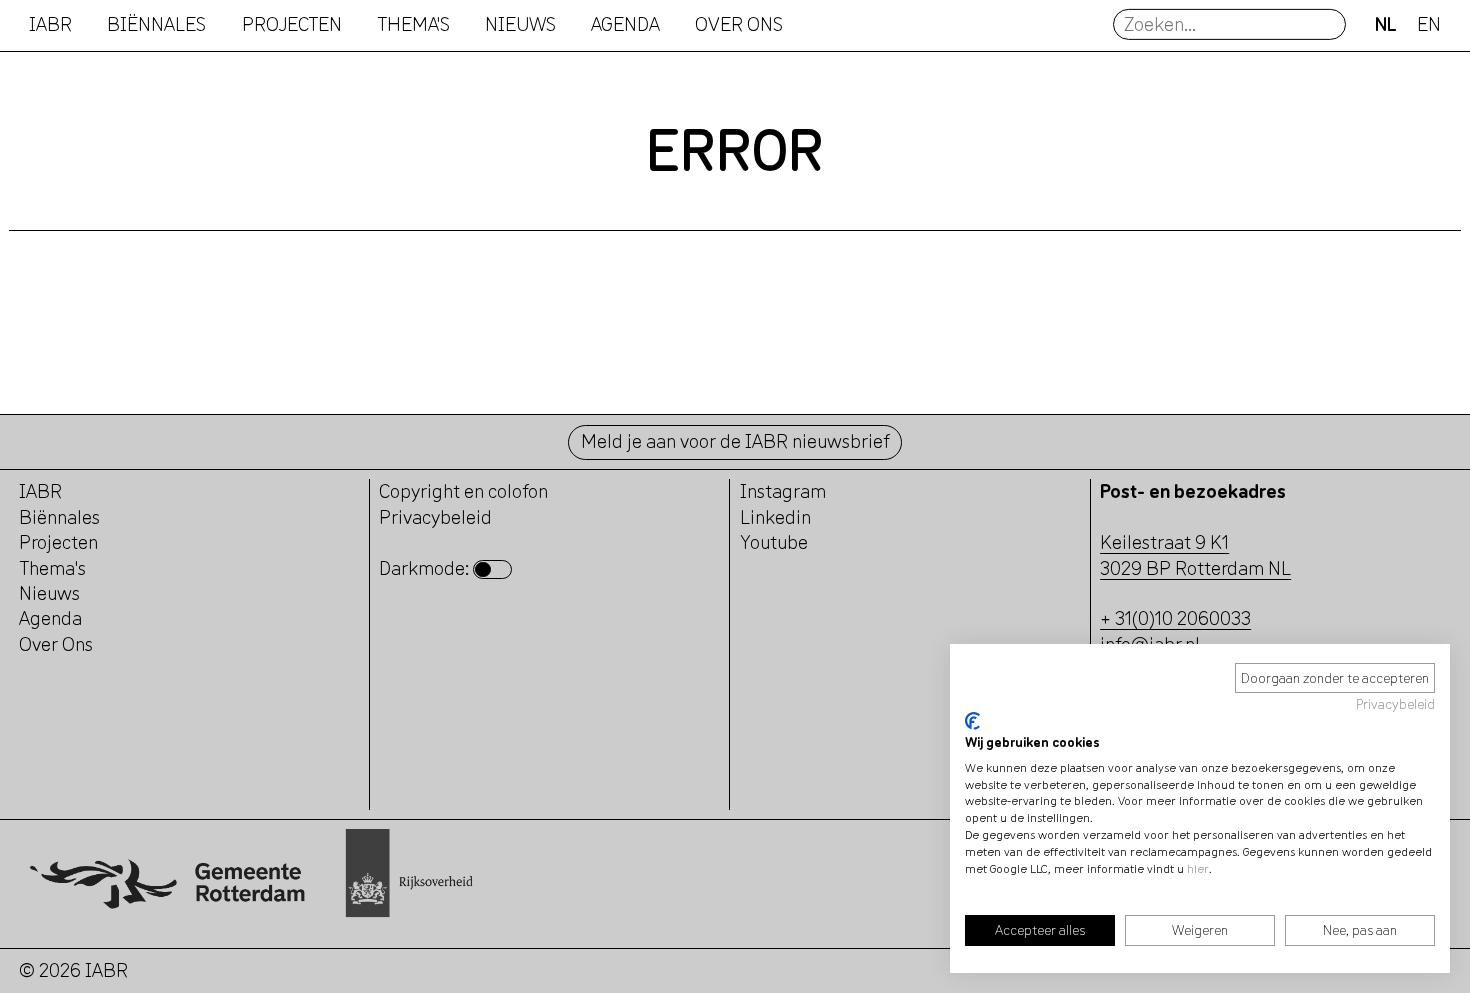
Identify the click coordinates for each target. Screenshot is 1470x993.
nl (1385, 24)
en (1429, 24)
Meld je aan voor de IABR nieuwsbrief (735, 441)
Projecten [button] (292, 24)
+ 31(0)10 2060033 (1175, 618)
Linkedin (775, 517)
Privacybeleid (1395, 704)
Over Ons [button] (739, 24)
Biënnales (156, 24)
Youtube (774, 542)
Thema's (52, 568)
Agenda (625, 24)
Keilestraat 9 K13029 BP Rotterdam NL (1195, 554)
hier (1198, 868)
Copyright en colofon (463, 491)
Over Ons (56, 644)
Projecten (58, 542)
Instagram (783, 491)
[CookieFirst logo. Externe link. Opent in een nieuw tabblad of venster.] (972, 721)
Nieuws (520, 24)
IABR (50, 24)
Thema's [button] (413, 24)
